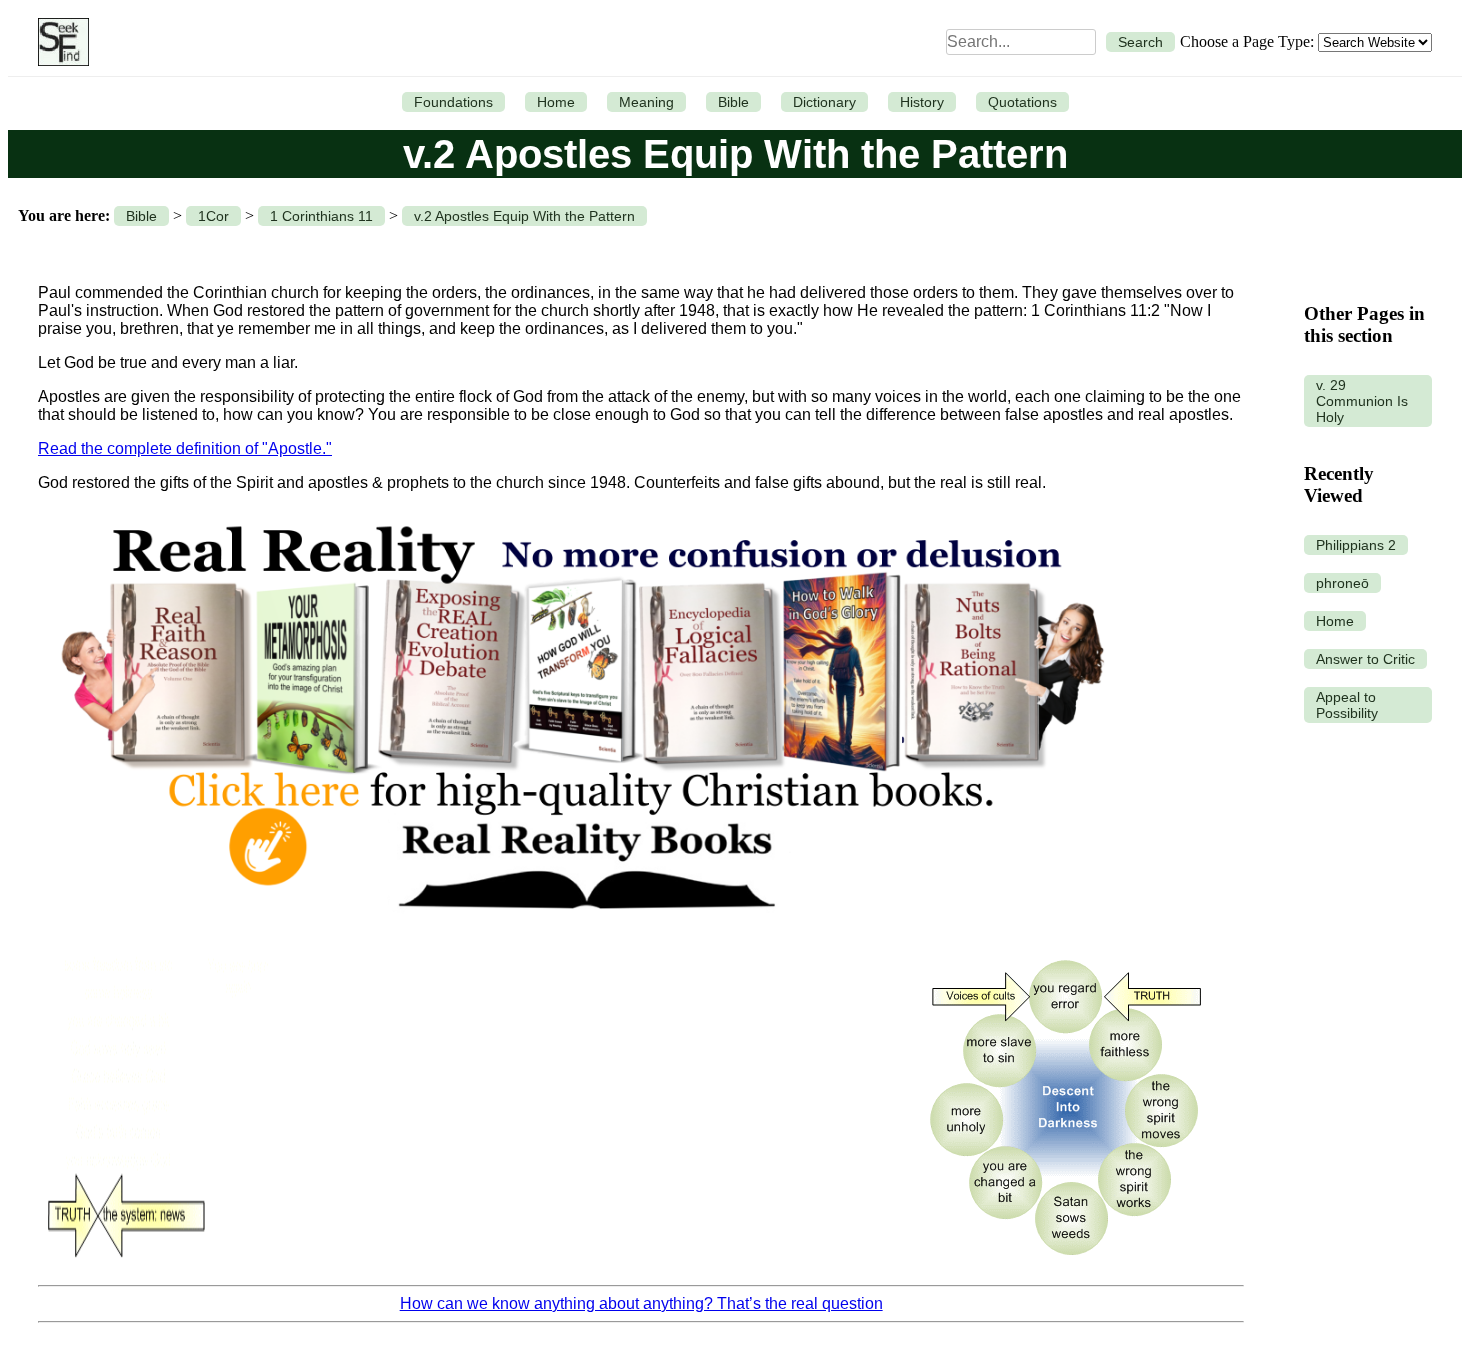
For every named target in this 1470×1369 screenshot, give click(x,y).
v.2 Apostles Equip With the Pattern (524, 216)
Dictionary (824, 102)
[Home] (58, 42)
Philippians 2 (1356, 545)
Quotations (1022, 102)
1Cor (213, 216)
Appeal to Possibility (1347, 705)
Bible (733, 102)
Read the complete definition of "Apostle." (185, 448)
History (922, 102)
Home (556, 102)
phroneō (1342, 583)
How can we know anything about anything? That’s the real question (641, 1303)
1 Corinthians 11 (321, 216)
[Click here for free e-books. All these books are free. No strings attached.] (581, 932)
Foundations (453, 102)
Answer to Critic (1365, 659)
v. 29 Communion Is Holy (1362, 401)
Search (1140, 42)
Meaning (646, 102)
